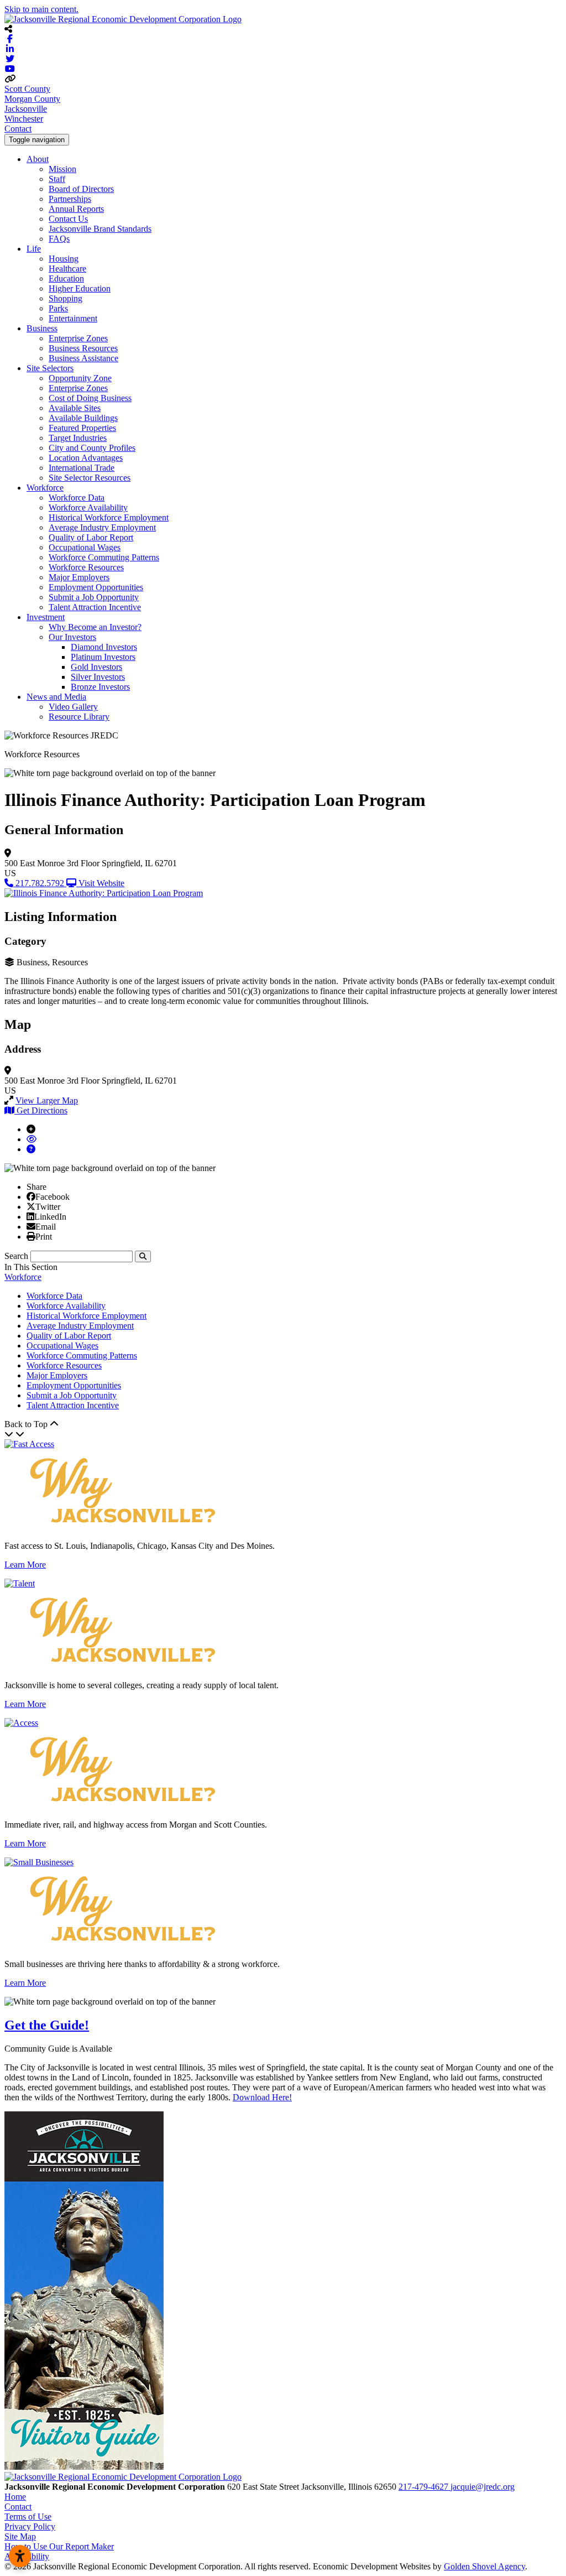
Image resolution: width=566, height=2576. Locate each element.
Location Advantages (86, 458)
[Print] (31, 1236)
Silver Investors (98, 677)
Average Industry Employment (102, 527)
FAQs (59, 239)
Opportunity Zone (80, 378)
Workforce (45, 488)
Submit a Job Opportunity (94, 597)
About (38, 159)
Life (34, 249)
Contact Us (68, 219)
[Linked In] (30, 1216)
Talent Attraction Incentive (95, 607)
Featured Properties (82, 428)
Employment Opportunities (96, 587)
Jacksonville (26, 109)
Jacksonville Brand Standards (100, 229)
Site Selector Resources (90, 478)
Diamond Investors (104, 647)
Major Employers (79, 577)
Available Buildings (83, 418)
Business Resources (83, 348)
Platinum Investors (103, 657)
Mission (62, 169)
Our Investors (72, 637)
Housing (64, 259)
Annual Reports (76, 209)
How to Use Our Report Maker (59, 2546)
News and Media (56, 697)
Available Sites (75, 408)
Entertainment (73, 318)
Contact (18, 129)
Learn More (25, 1565)
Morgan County (32, 99)
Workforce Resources (86, 567)
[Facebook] (31, 1196)
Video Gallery (73, 707)
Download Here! (262, 2097)
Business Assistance (83, 358)
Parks (58, 308)
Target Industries (78, 438)
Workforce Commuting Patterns (104, 557)
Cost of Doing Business (90, 398)
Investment (46, 617)
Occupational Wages (85, 547)
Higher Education (80, 288)
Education (66, 279)
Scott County (27, 89)
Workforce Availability (88, 508)
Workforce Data (77, 498)
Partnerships (70, 199)
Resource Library (79, 717)
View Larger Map (47, 1100)
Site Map (20, 2536)
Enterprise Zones (78, 338)
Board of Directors (81, 189)
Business (42, 328)
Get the (47, 2025)
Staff (57, 179)
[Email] (31, 1226)
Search (16, 1256)
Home (15, 2497)
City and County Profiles (92, 448)
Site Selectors (50, 368)
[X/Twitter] (31, 1206)
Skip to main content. (41, 9)
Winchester (24, 119)
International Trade (82, 468)
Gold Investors (96, 667)
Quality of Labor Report (91, 537)
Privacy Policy (30, 2526)
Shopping (65, 298)
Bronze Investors (100, 687)
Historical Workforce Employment (109, 517)
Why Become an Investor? (95, 627)
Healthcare (67, 269)
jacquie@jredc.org (483, 2487)
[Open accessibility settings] (20, 2556)
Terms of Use (28, 2517)
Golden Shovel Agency (484, 2566)
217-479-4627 (424, 2487)
